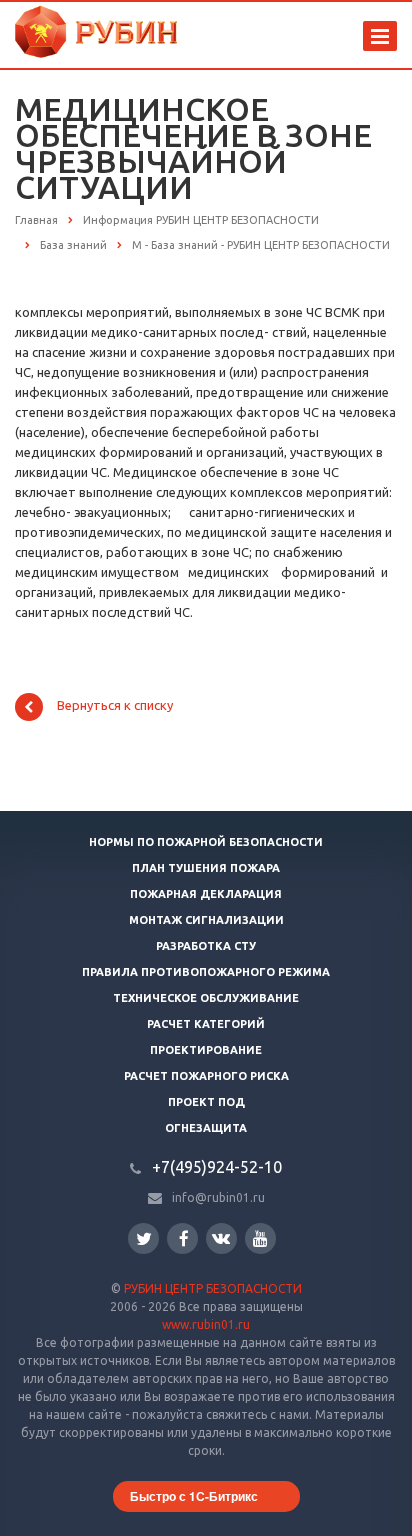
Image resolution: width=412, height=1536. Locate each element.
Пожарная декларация (206, 894)
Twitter (143, 1238)
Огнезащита (206, 1128)
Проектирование (206, 1050)
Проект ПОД (206, 1102)
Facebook (182, 1238)
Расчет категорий (206, 1024)
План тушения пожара (206, 868)
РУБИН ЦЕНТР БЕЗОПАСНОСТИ (213, 1288)
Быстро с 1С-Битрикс (194, 1496)
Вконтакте (221, 1238)
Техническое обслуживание (206, 998)
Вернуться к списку (115, 706)
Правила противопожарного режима (206, 972)
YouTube (260, 1238)
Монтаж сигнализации (206, 920)
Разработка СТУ (206, 946)
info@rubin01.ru (218, 1197)
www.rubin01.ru (206, 1324)
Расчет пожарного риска (206, 1076)
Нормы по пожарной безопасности (206, 842)
